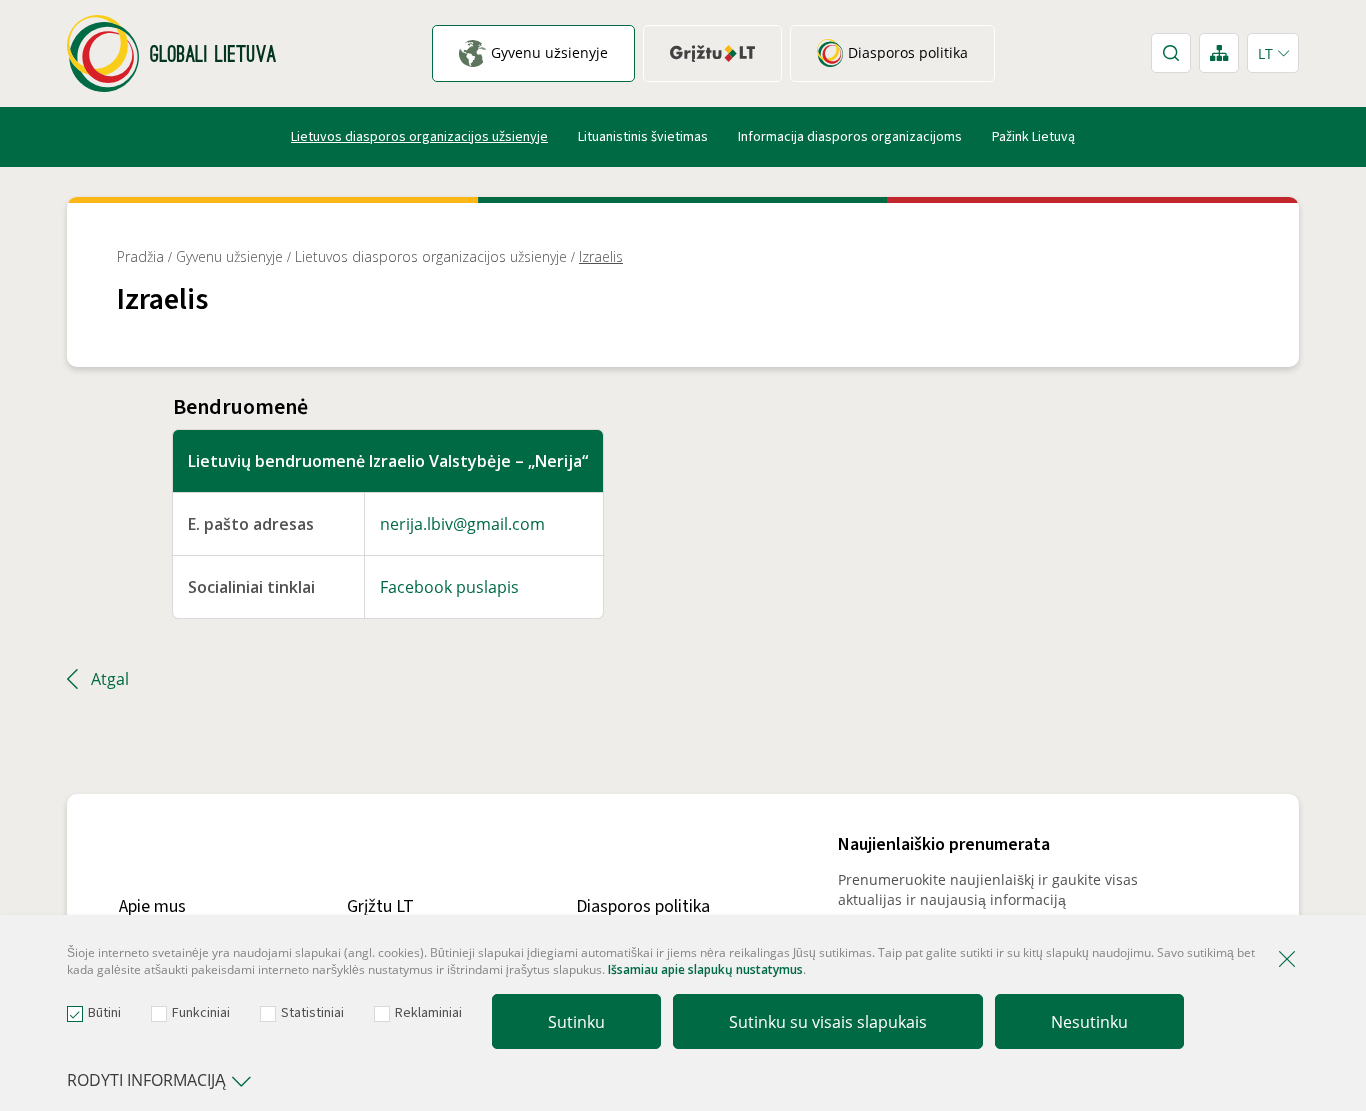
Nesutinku (1089, 1022)
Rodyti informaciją (146, 1080)
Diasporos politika (643, 906)
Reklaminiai (428, 1013)
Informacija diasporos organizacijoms (850, 137)
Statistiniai (312, 1013)
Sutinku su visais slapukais (828, 1022)
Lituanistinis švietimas (643, 137)
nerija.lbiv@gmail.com (462, 524)
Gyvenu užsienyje (229, 256)
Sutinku (576, 1022)
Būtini (104, 1013)
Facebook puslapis (449, 587)
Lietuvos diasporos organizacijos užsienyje (419, 137)
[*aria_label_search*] (1171, 53)
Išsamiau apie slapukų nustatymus (705, 969)
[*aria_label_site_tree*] (1219, 53)
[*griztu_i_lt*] (712, 53)
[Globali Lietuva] (171, 53)
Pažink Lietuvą (1033, 137)
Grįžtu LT (380, 906)
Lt (1265, 53)
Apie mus (152, 906)
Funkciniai (201, 1013)
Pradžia (140, 256)
